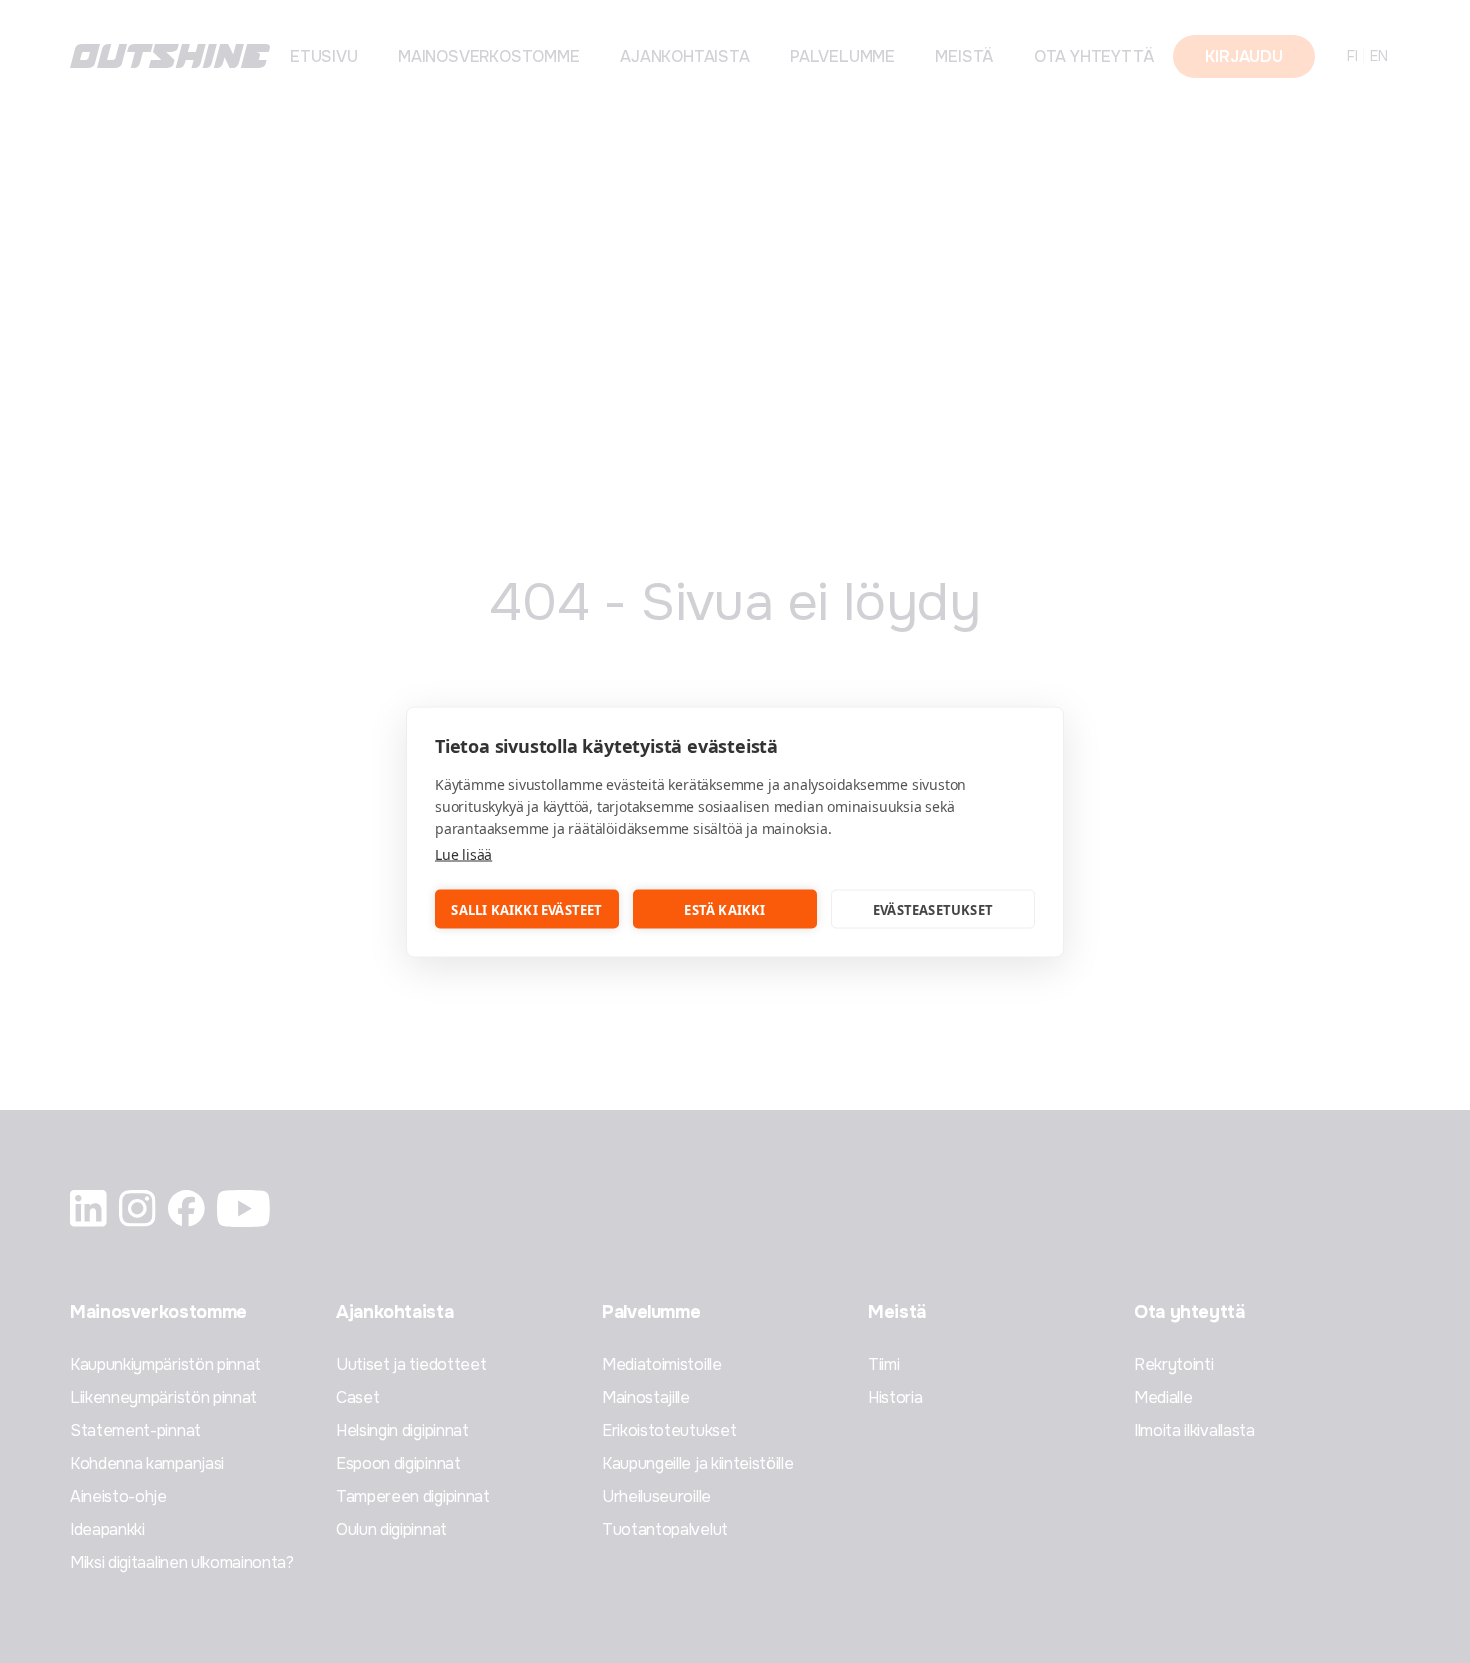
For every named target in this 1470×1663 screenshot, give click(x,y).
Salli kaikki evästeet (526, 909)
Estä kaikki (724, 909)
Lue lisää (463, 853)
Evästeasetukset (933, 909)
